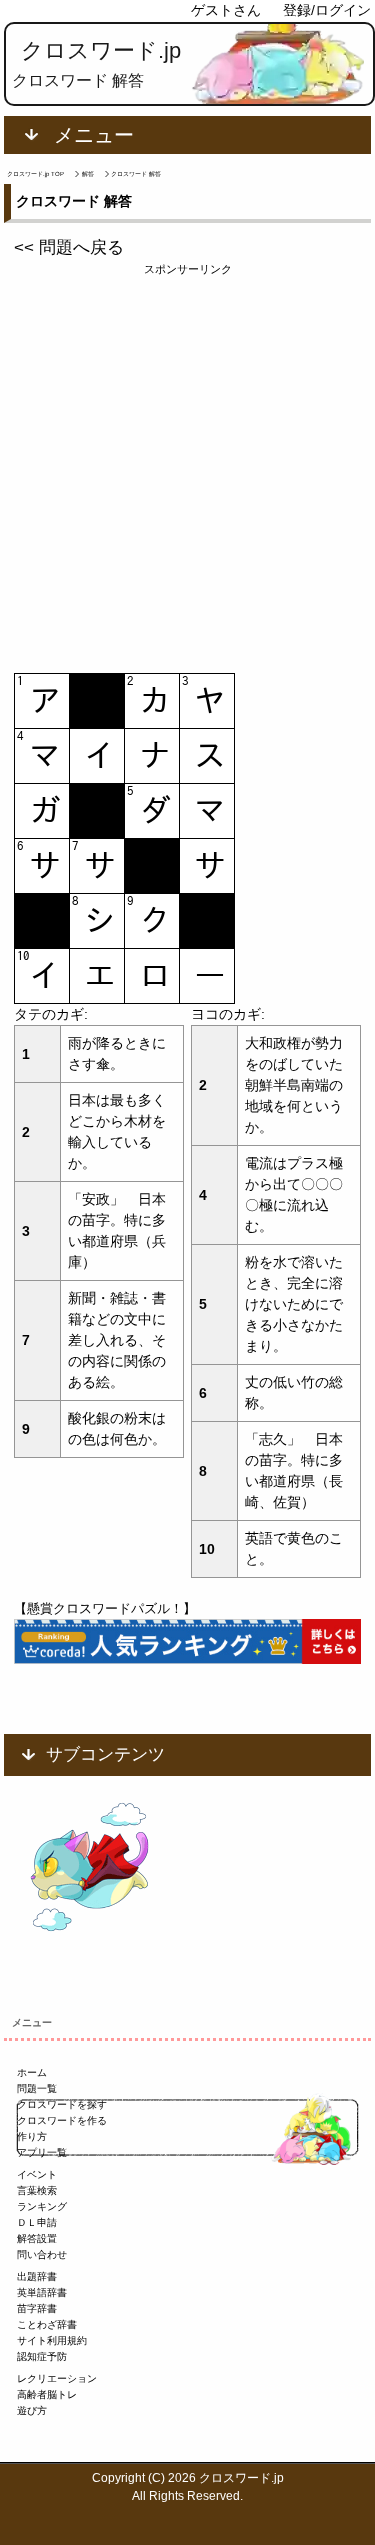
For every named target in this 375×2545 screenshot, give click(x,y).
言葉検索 (37, 2190)
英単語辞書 (42, 2292)
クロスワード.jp (101, 50)
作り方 (32, 2136)
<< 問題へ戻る (69, 247)
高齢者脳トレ (47, 2394)
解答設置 (37, 2238)
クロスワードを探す (62, 2104)
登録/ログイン (327, 10)
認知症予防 (42, 2356)
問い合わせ (42, 2254)
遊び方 (32, 2410)
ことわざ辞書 (47, 2324)
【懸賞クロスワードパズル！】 (105, 1608)
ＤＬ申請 (37, 2222)
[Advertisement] (187, 465)
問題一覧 (37, 2088)
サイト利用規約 (52, 2340)
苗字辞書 (37, 2308)
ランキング (42, 2206)
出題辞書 (37, 2276)
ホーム (32, 2072)
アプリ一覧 (42, 2152)
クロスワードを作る (62, 2120)
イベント (37, 2174)
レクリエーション (57, 2378)
